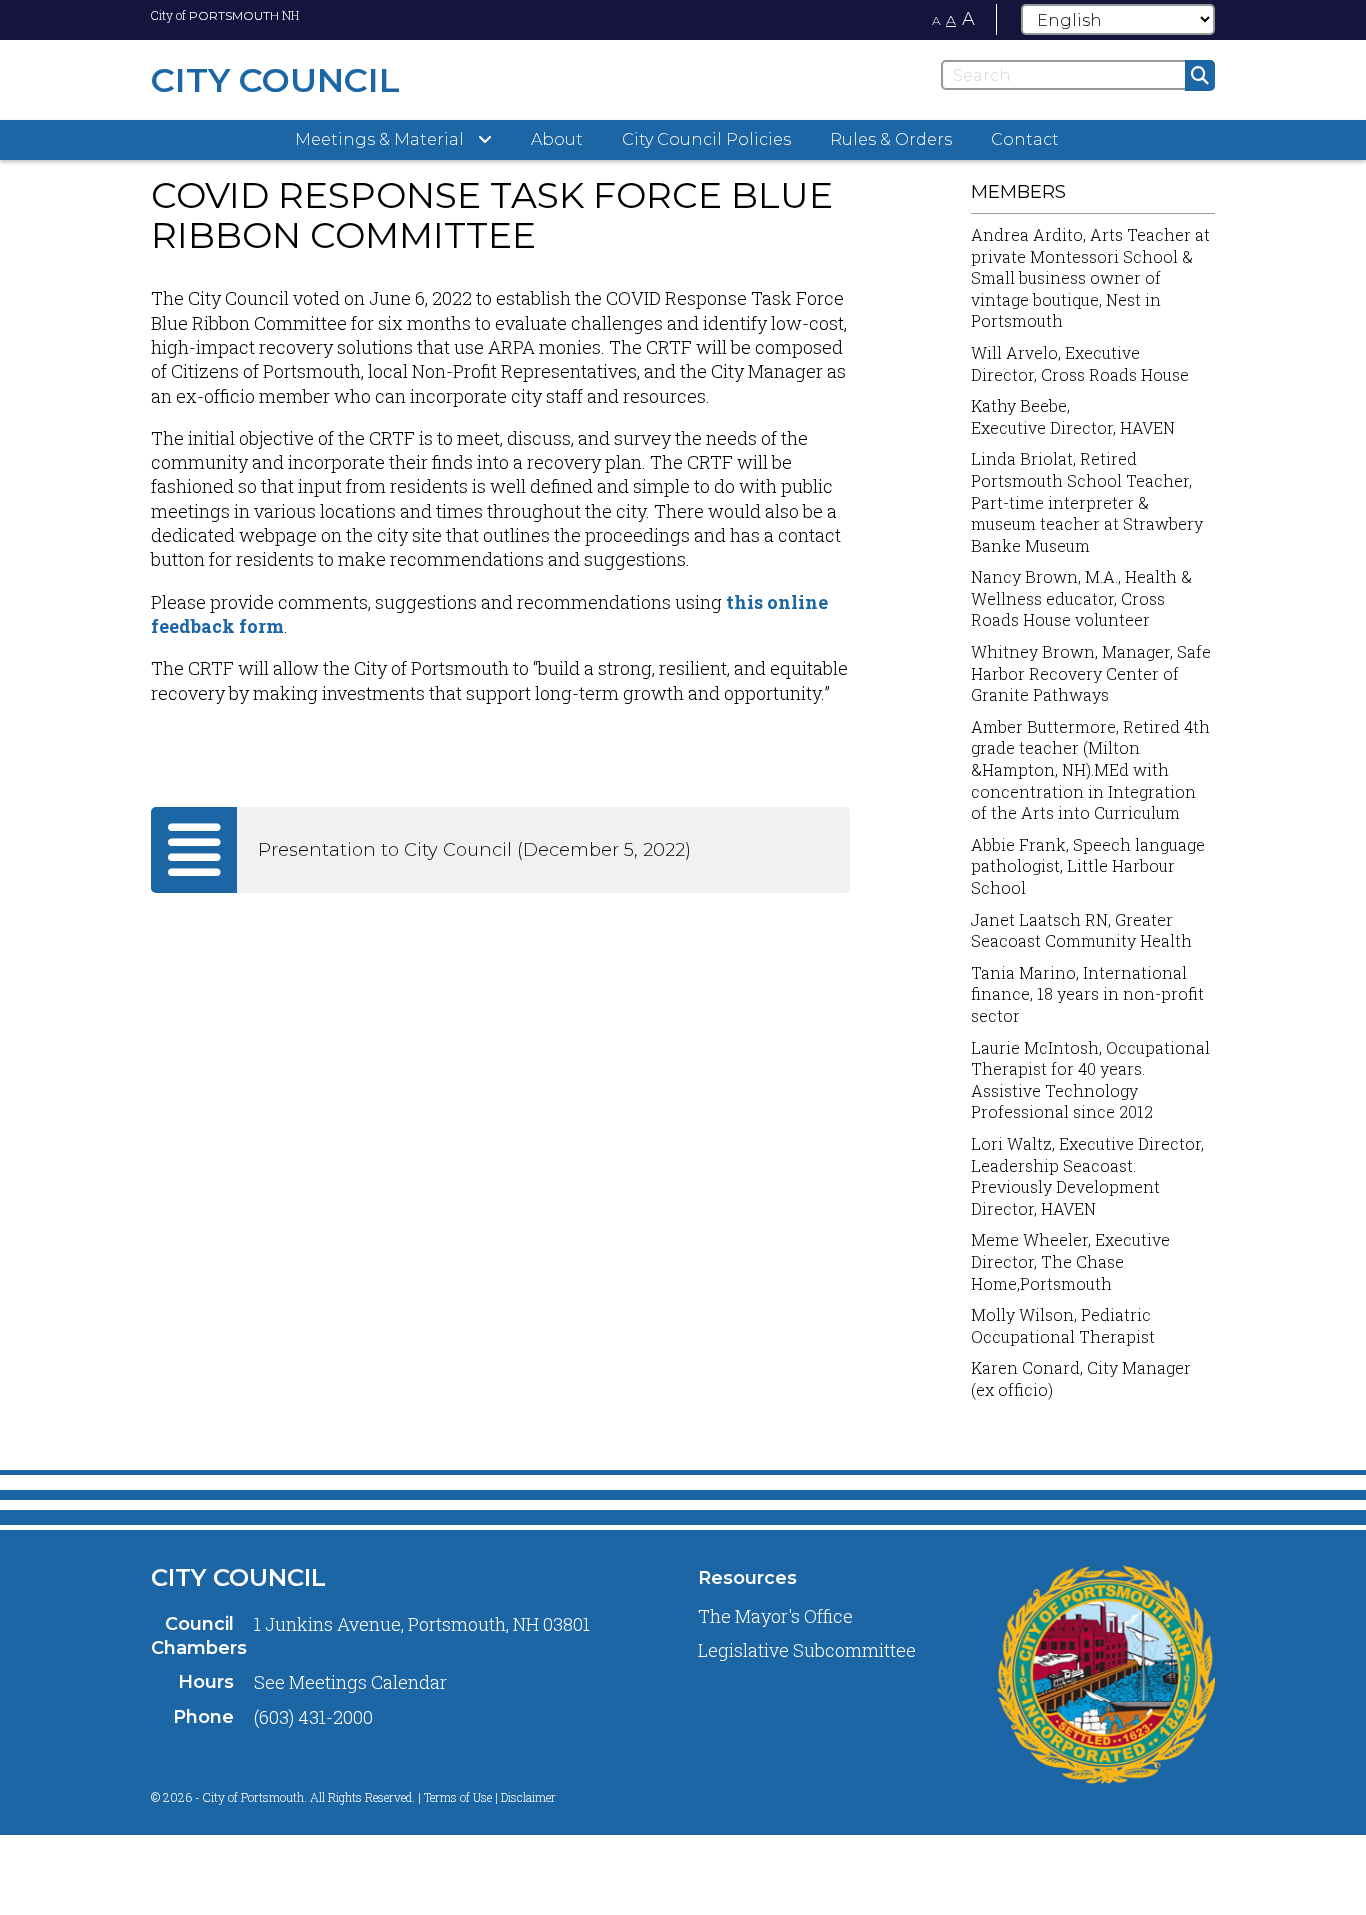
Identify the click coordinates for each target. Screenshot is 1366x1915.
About (557, 139)
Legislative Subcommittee (807, 1650)
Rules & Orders (891, 139)
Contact (1025, 139)
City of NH (225, 15)
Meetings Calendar (368, 1682)
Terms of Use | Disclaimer (490, 1797)
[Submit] (1200, 75)
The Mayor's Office (775, 1616)
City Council (238, 1577)
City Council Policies (706, 139)
